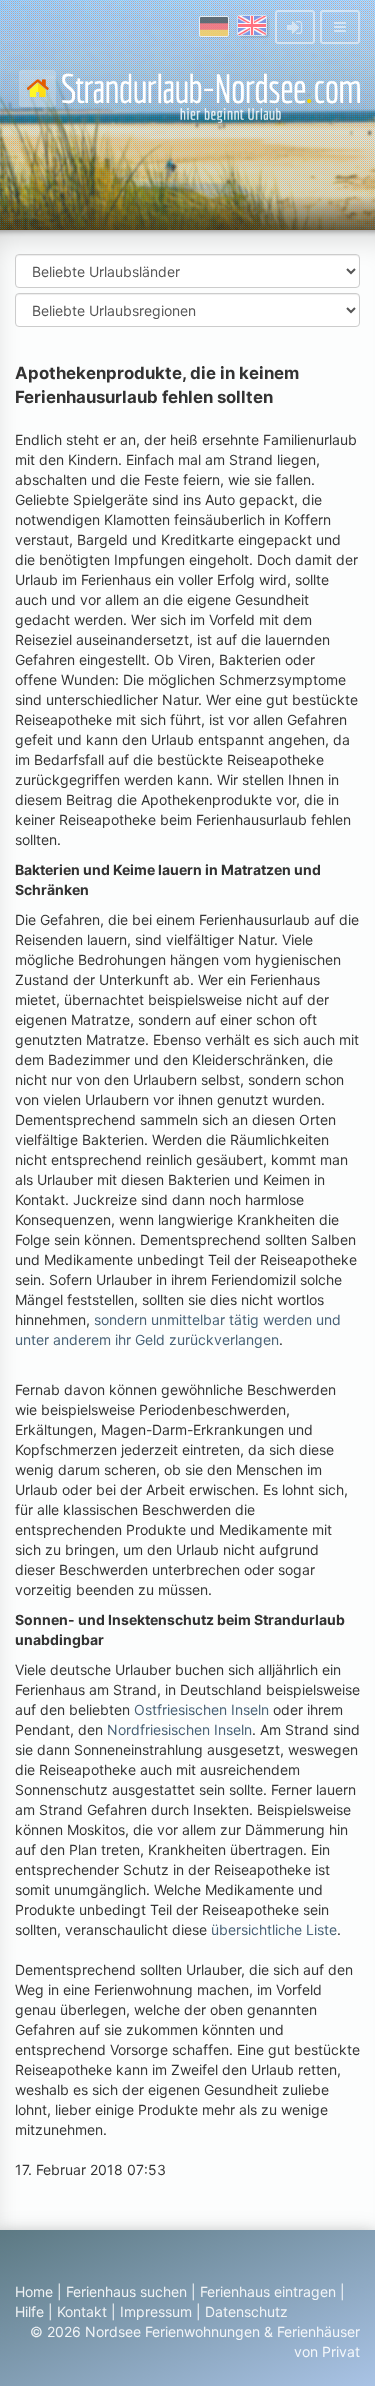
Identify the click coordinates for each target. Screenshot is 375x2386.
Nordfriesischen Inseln (179, 1729)
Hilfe (29, 2311)
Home (34, 2291)
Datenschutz (246, 2311)
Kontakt (82, 2311)
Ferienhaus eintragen (268, 2291)
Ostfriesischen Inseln (201, 1709)
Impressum (156, 2311)
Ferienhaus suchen (126, 2291)
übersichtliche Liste (274, 1929)
